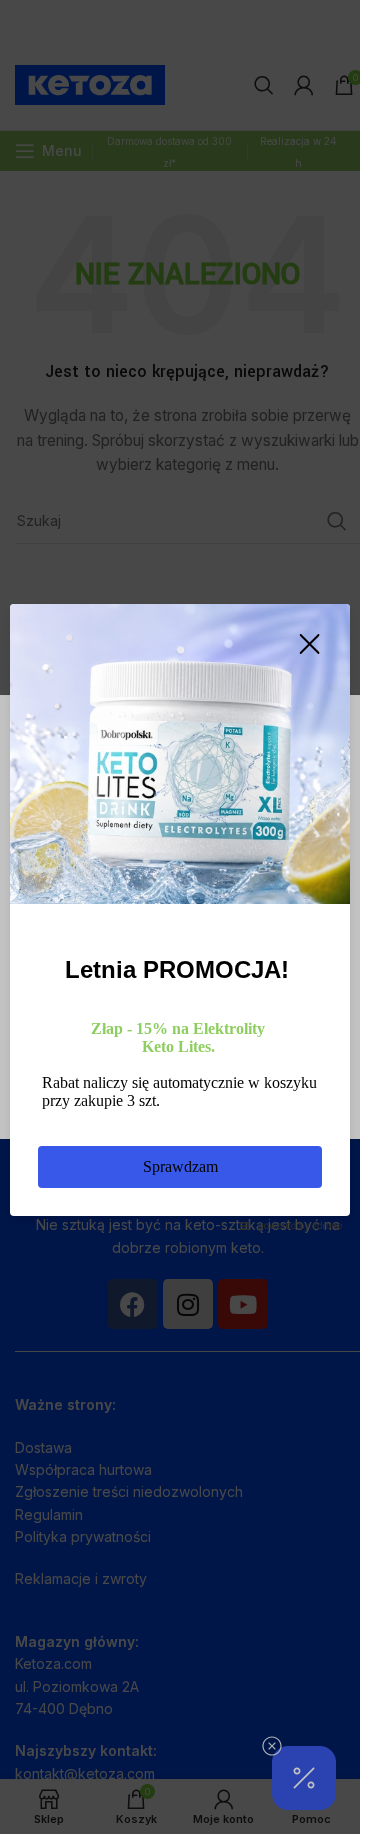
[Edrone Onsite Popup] (180, 917)
